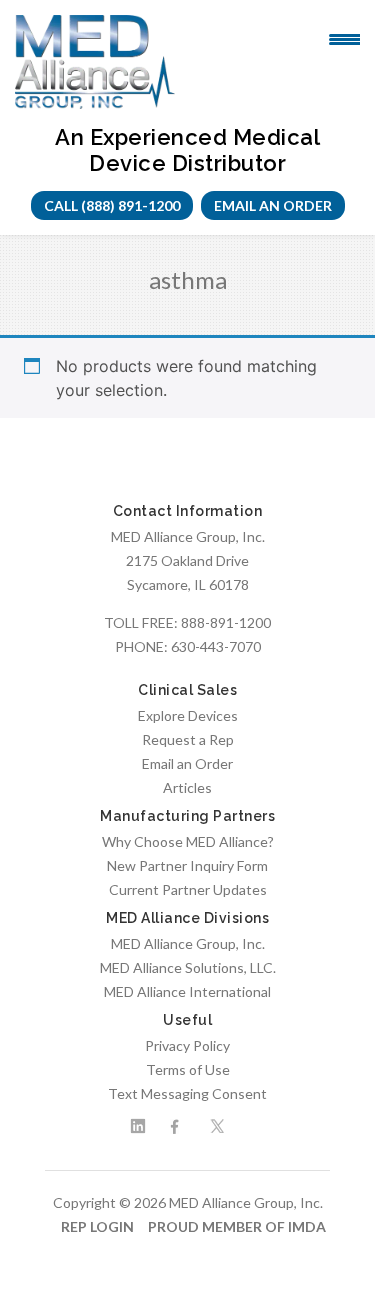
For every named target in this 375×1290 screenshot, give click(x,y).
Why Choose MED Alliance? (188, 841)
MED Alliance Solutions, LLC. (188, 967)
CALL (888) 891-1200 (112, 205)
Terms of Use (188, 1069)
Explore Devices (188, 715)
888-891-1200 (226, 622)
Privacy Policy (187, 1045)
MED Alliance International (187, 991)
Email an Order (273, 205)
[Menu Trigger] (344, 38)
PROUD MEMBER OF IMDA (237, 1226)
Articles (187, 787)
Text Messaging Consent (187, 1093)
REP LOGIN (97, 1226)
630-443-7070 (216, 646)
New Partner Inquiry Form (187, 865)
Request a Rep (188, 739)
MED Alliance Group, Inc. (188, 943)
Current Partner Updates (188, 889)
